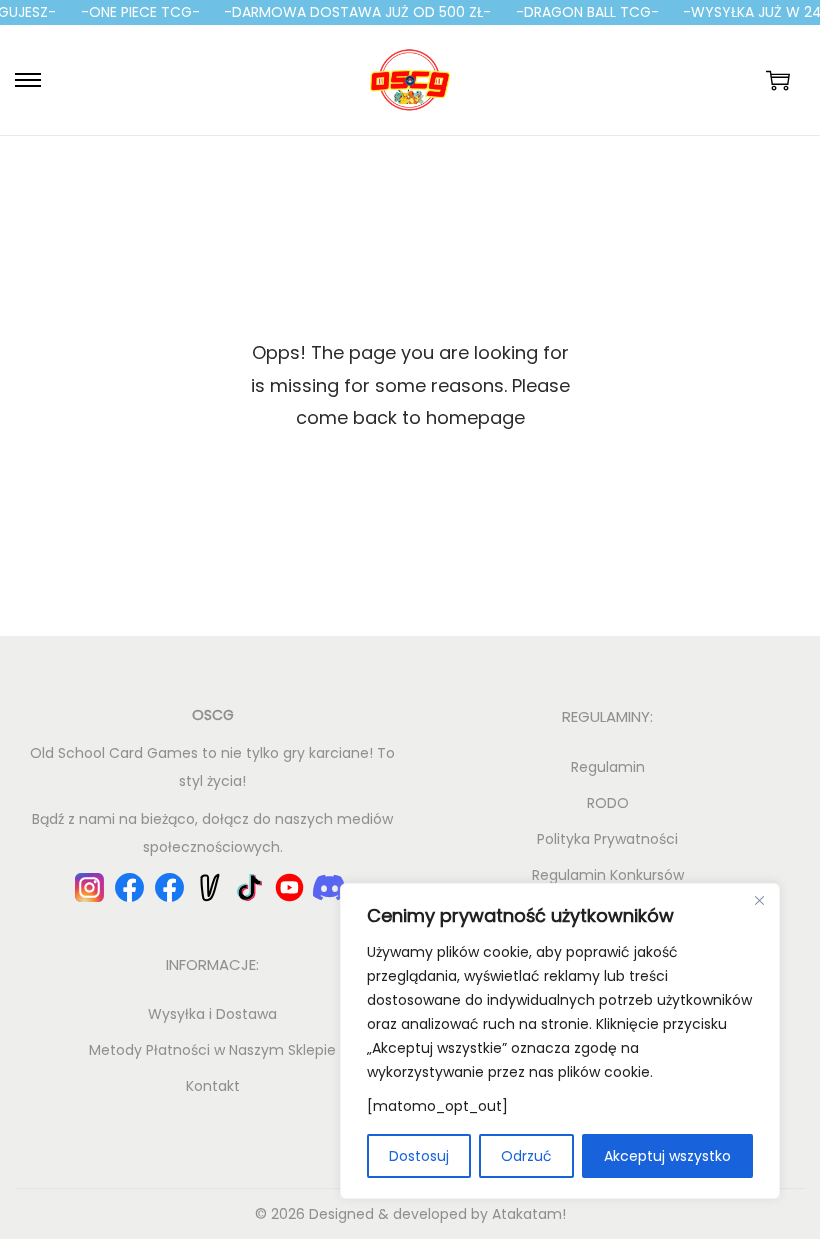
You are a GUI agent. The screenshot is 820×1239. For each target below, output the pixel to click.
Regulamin (608, 767)
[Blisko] (759, 900)
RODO (608, 803)
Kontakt (213, 1086)
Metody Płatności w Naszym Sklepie (212, 1050)
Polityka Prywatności (607, 839)
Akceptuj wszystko (667, 1156)
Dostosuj (419, 1156)
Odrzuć (526, 1156)
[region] (560, 1041)
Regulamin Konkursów (608, 875)
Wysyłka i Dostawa (212, 1014)
